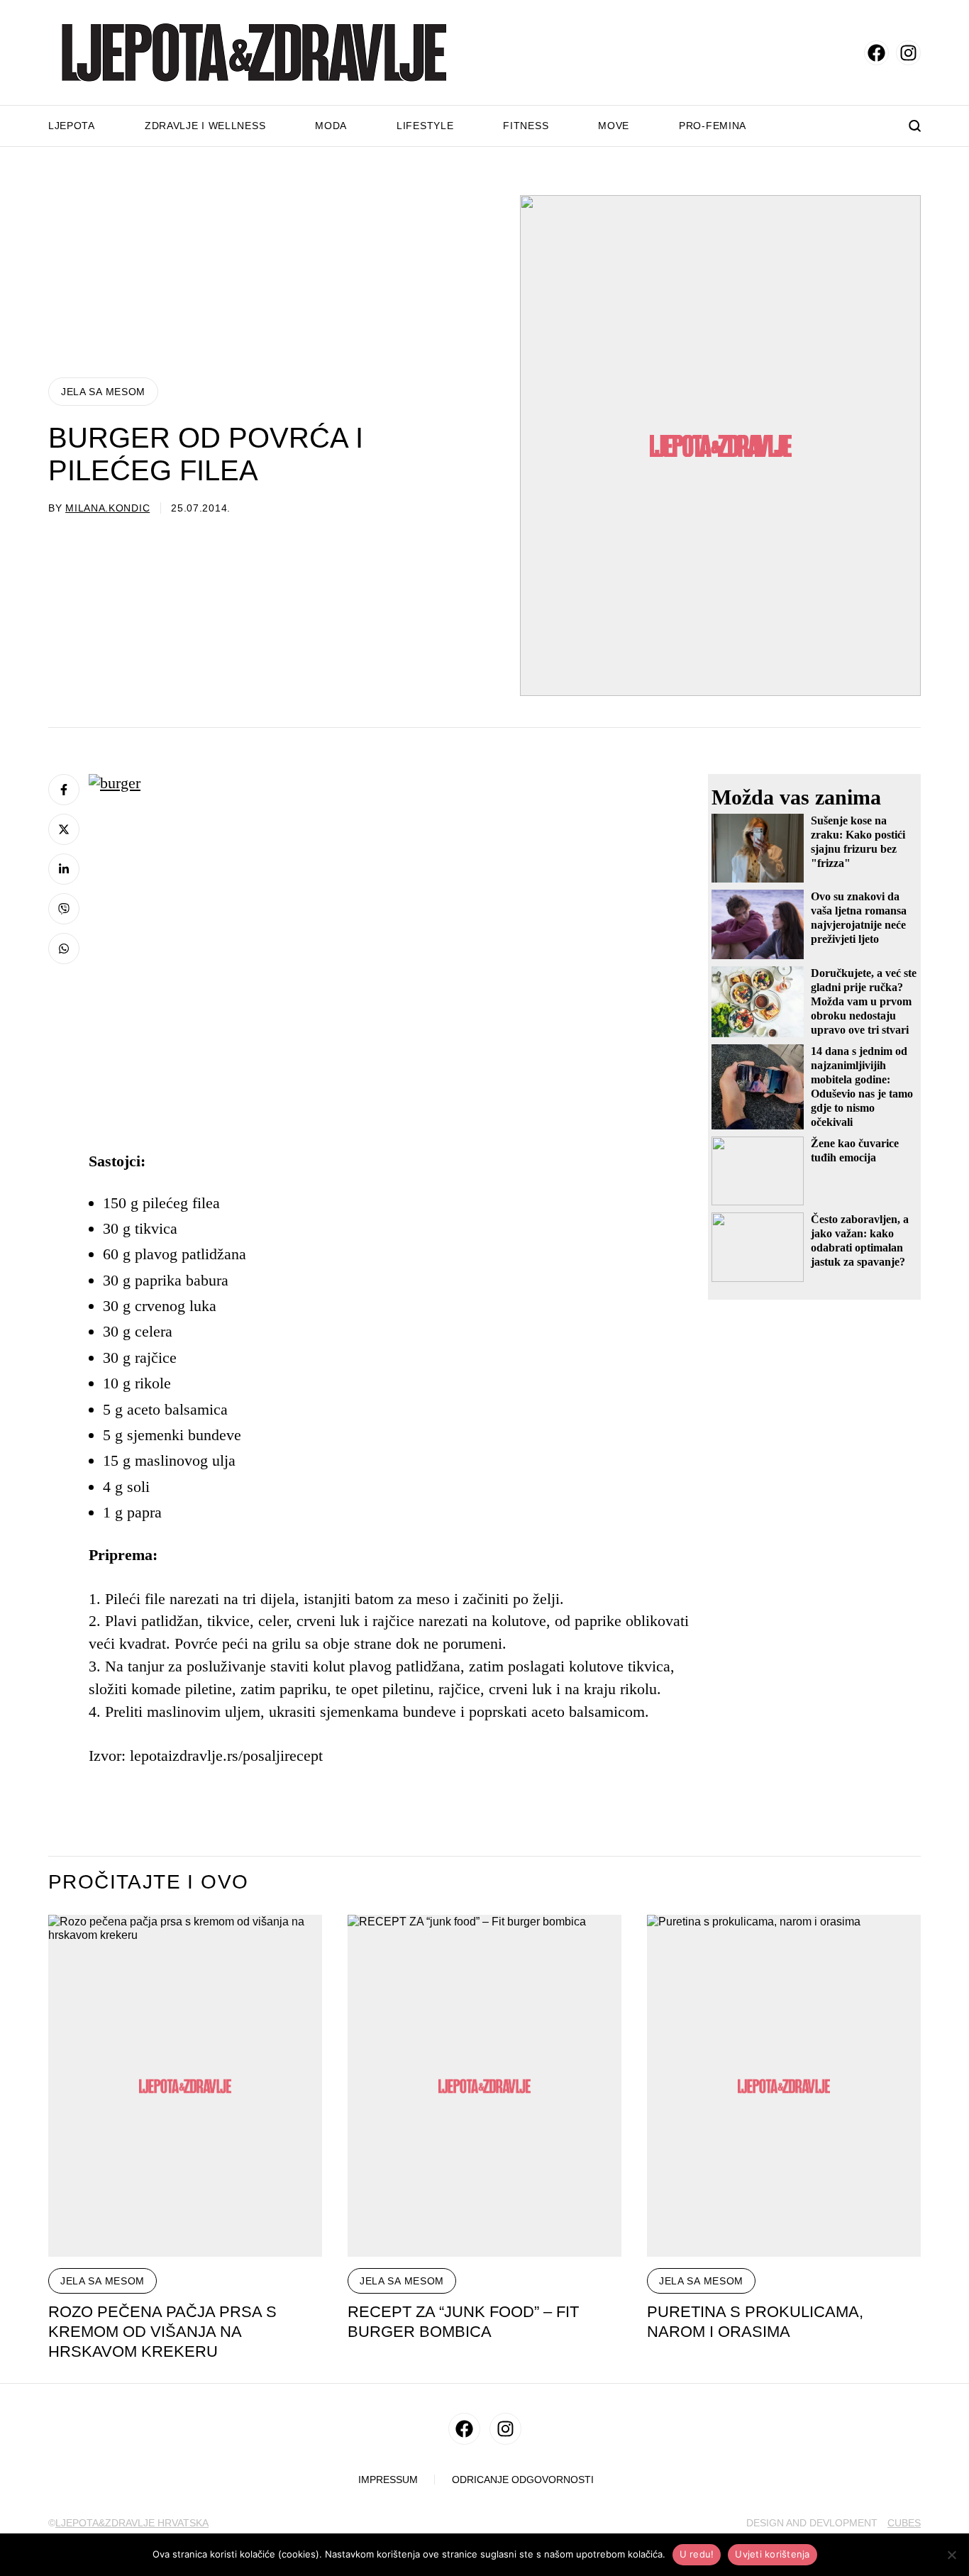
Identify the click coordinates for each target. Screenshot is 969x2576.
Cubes (904, 2523)
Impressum (388, 2480)
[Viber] (64, 909)
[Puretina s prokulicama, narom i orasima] (784, 2086)
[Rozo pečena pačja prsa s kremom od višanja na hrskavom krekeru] (185, 2086)
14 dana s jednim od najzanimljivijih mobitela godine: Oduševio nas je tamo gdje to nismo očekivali (862, 1087)
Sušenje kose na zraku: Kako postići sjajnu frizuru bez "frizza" (858, 842)
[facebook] (876, 53)
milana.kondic (107, 508)
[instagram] (908, 53)
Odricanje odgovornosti (523, 2480)
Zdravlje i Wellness (205, 126)
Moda (331, 126)
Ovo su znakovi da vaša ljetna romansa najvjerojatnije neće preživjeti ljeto (859, 918)
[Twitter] (64, 829)
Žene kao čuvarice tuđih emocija (855, 1150)
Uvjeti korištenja (772, 2554)
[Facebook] (64, 790)
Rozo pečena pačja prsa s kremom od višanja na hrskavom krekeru (162, 2332)
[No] (951, 2555)
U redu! (697, 2554)
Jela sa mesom (103, 392)
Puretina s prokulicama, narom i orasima (755, 2322)
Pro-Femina (713, 126)
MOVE (614, 126)
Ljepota (72, 126)
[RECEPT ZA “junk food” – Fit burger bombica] (484, 2086)
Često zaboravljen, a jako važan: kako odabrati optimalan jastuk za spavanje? (860, 1240)
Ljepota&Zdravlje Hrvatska (132, 2523)
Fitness (526, 126)
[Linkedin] (64, 869)
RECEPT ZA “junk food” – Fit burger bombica (463, 2322)
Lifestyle (425, 126)
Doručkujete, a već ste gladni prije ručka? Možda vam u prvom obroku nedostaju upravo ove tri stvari (864, 1001)
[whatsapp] (64, 949)
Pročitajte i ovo (148, 1882)
